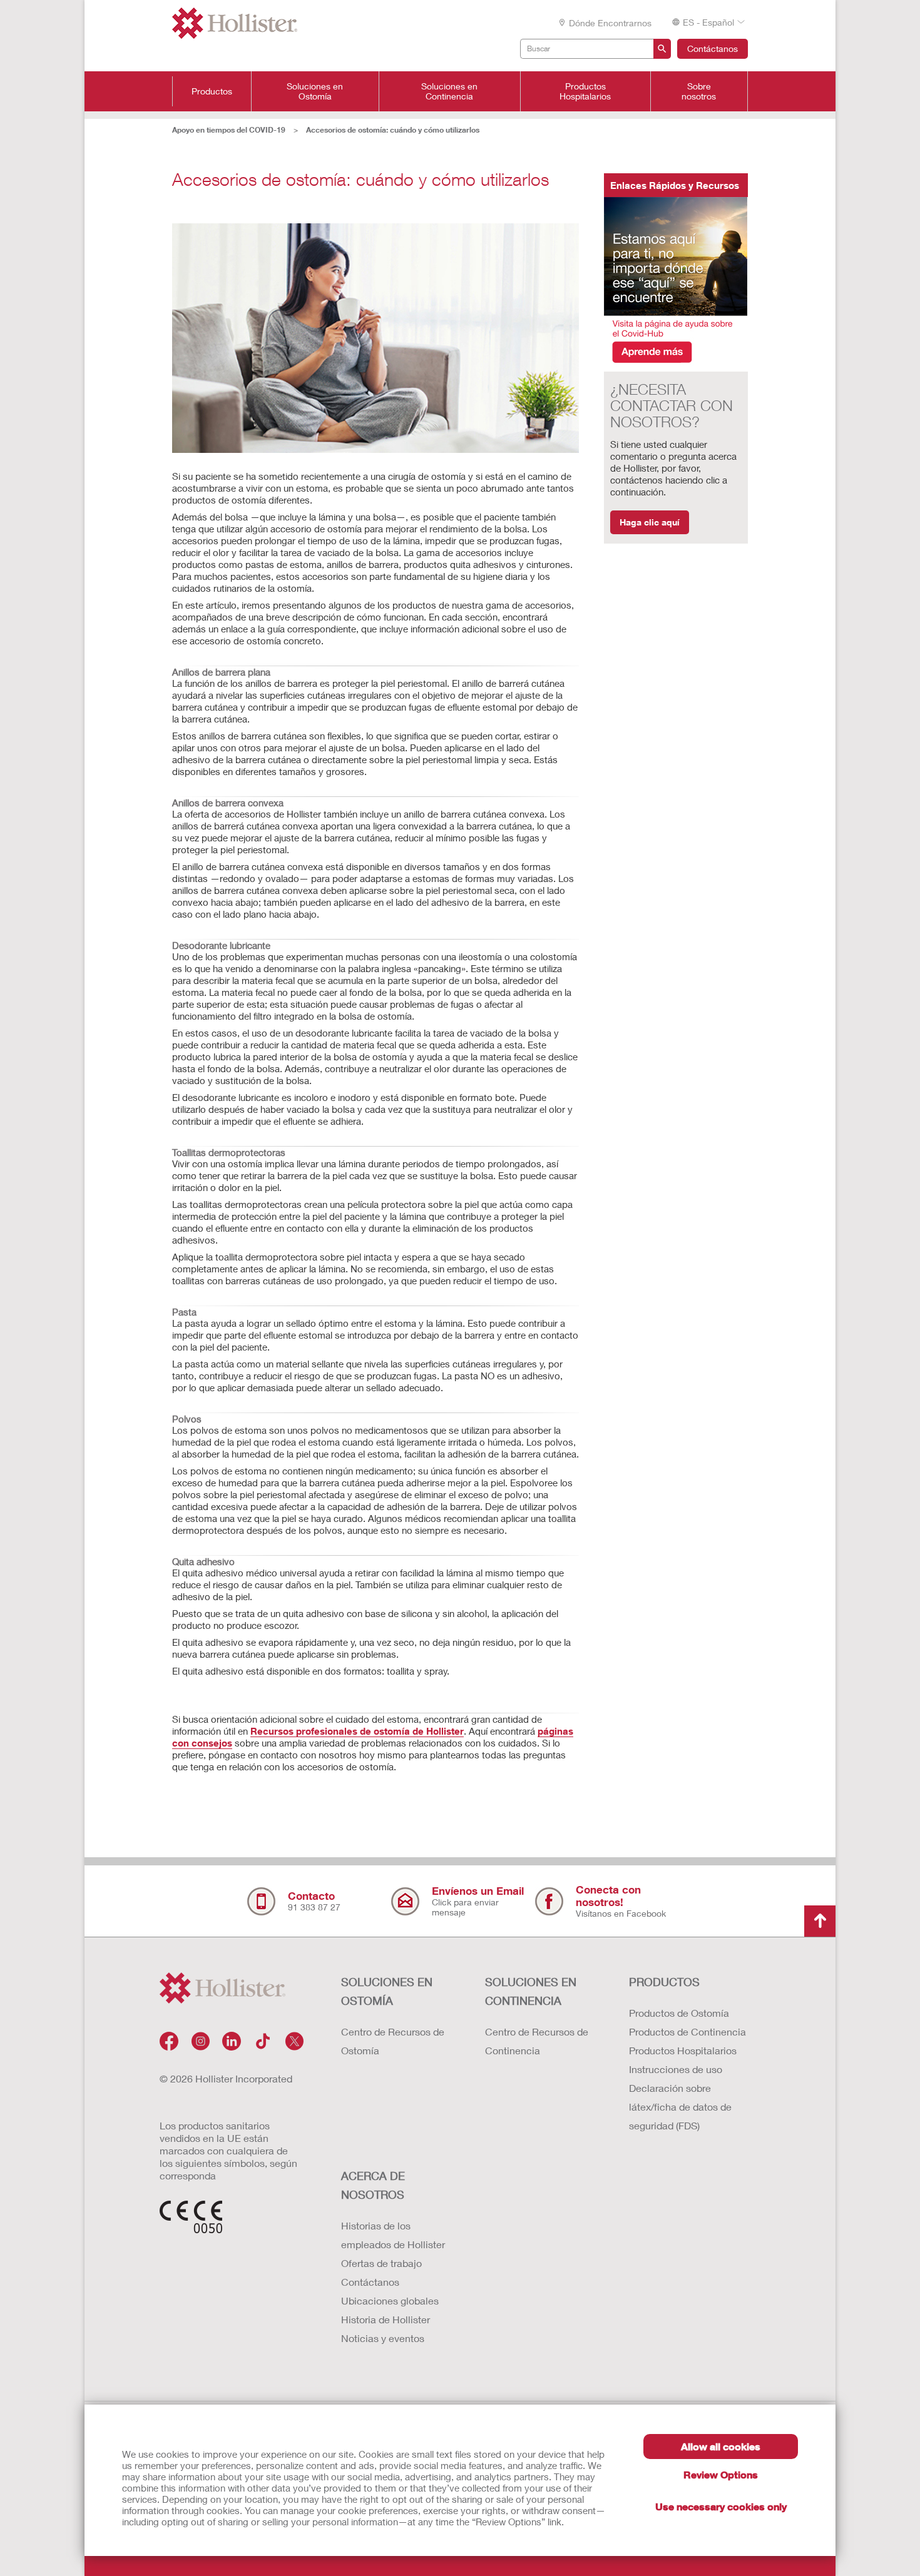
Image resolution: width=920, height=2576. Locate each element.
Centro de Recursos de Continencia (537, 2041)
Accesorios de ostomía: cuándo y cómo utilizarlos (393, 130)
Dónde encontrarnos (610, 23)
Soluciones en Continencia (449, 91)
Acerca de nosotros (373, 2185)
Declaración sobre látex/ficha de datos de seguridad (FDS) (680, 2107)
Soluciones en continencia (531, 1991)
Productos (212, 91)
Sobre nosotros (699, 91)
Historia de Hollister (386, 2319)
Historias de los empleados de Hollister (393, 2235)
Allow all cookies (721, 2446)
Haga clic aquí (650, 522)
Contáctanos (713, 48)
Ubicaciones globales (390, 2300)
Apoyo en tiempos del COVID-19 (229, 130)
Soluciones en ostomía (387, 1991)
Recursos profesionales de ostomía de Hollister (357, 1731)
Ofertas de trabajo (381, 2263)
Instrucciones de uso (676, 2069)
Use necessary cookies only (721, 2506)
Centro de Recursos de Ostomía (393, 2041)
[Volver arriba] (820, 1921)
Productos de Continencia (687, 2031)
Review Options (721, 2474)
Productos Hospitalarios (585, 91)
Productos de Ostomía (679, 2013)
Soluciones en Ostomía (315, 91)
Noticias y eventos (383, 2338)
